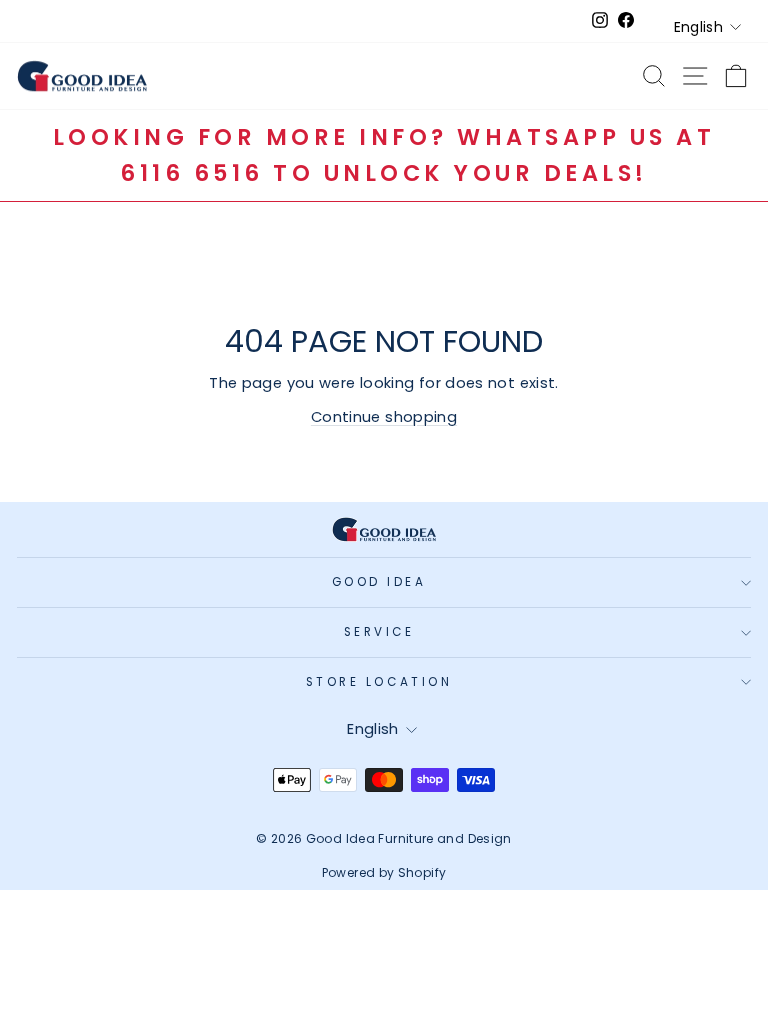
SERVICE (379, 632)
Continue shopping (384, 417)
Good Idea (379, 582)
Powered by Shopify (384, 872)
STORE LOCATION (379, 682)
